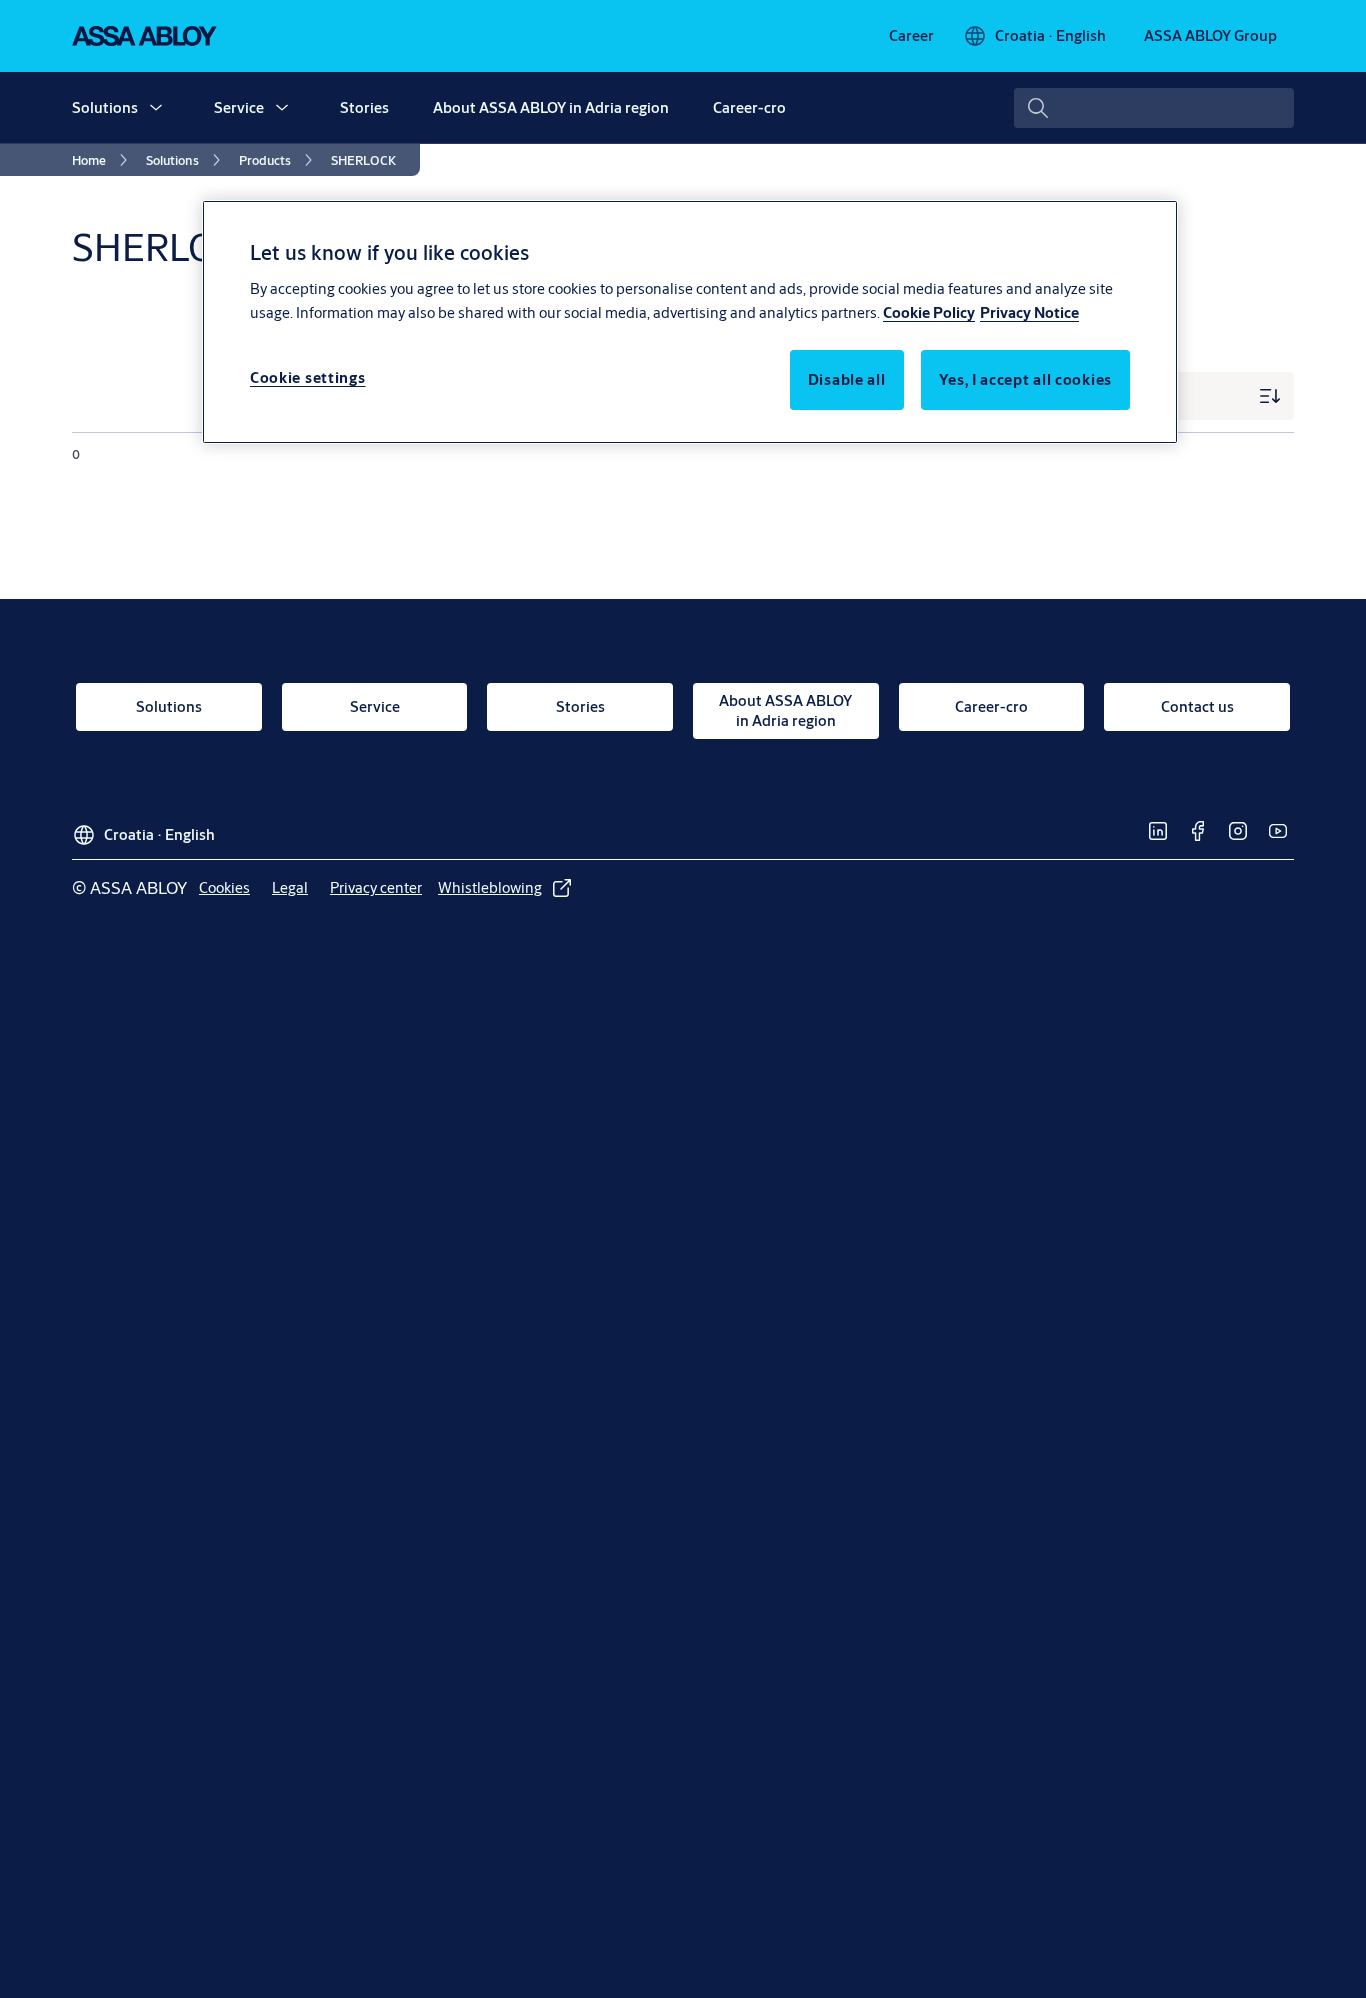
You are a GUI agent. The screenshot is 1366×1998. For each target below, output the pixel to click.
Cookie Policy (929, 311)
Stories (364, 107)
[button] (156, 108)
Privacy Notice (1029, 311)
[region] (690, 322)
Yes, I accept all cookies (1026, 378)
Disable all (847, 378)
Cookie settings (308, 376)
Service (239, 107)
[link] (911, 36)
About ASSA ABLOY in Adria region (551, 107)
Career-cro (749, 107)
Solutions (105, 107)
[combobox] (1154, 108)
